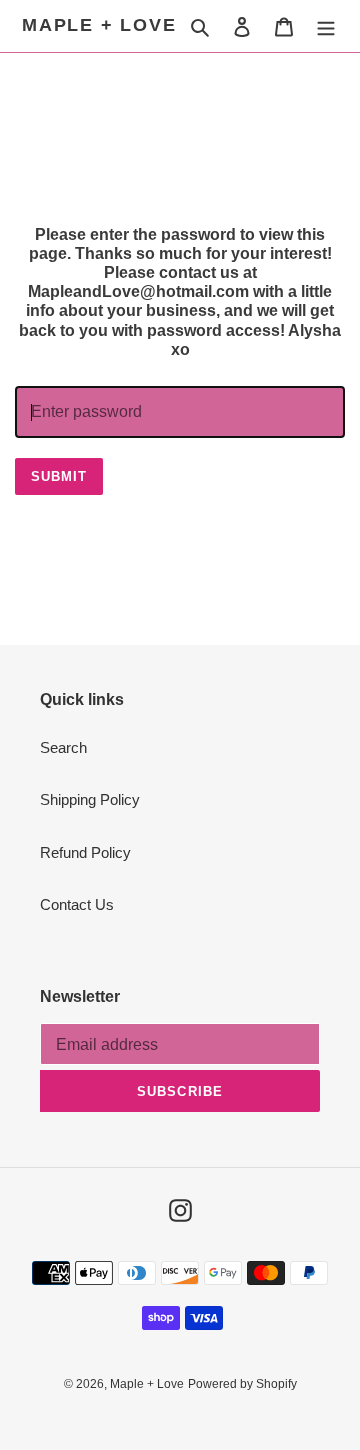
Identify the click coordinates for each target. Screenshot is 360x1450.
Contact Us (77, 904)
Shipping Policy (90, 799)
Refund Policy (85, 852)
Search (63, 747)
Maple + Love (99, 25)
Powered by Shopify (242, 1384)
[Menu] (326, 26)
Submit (59, 476)
